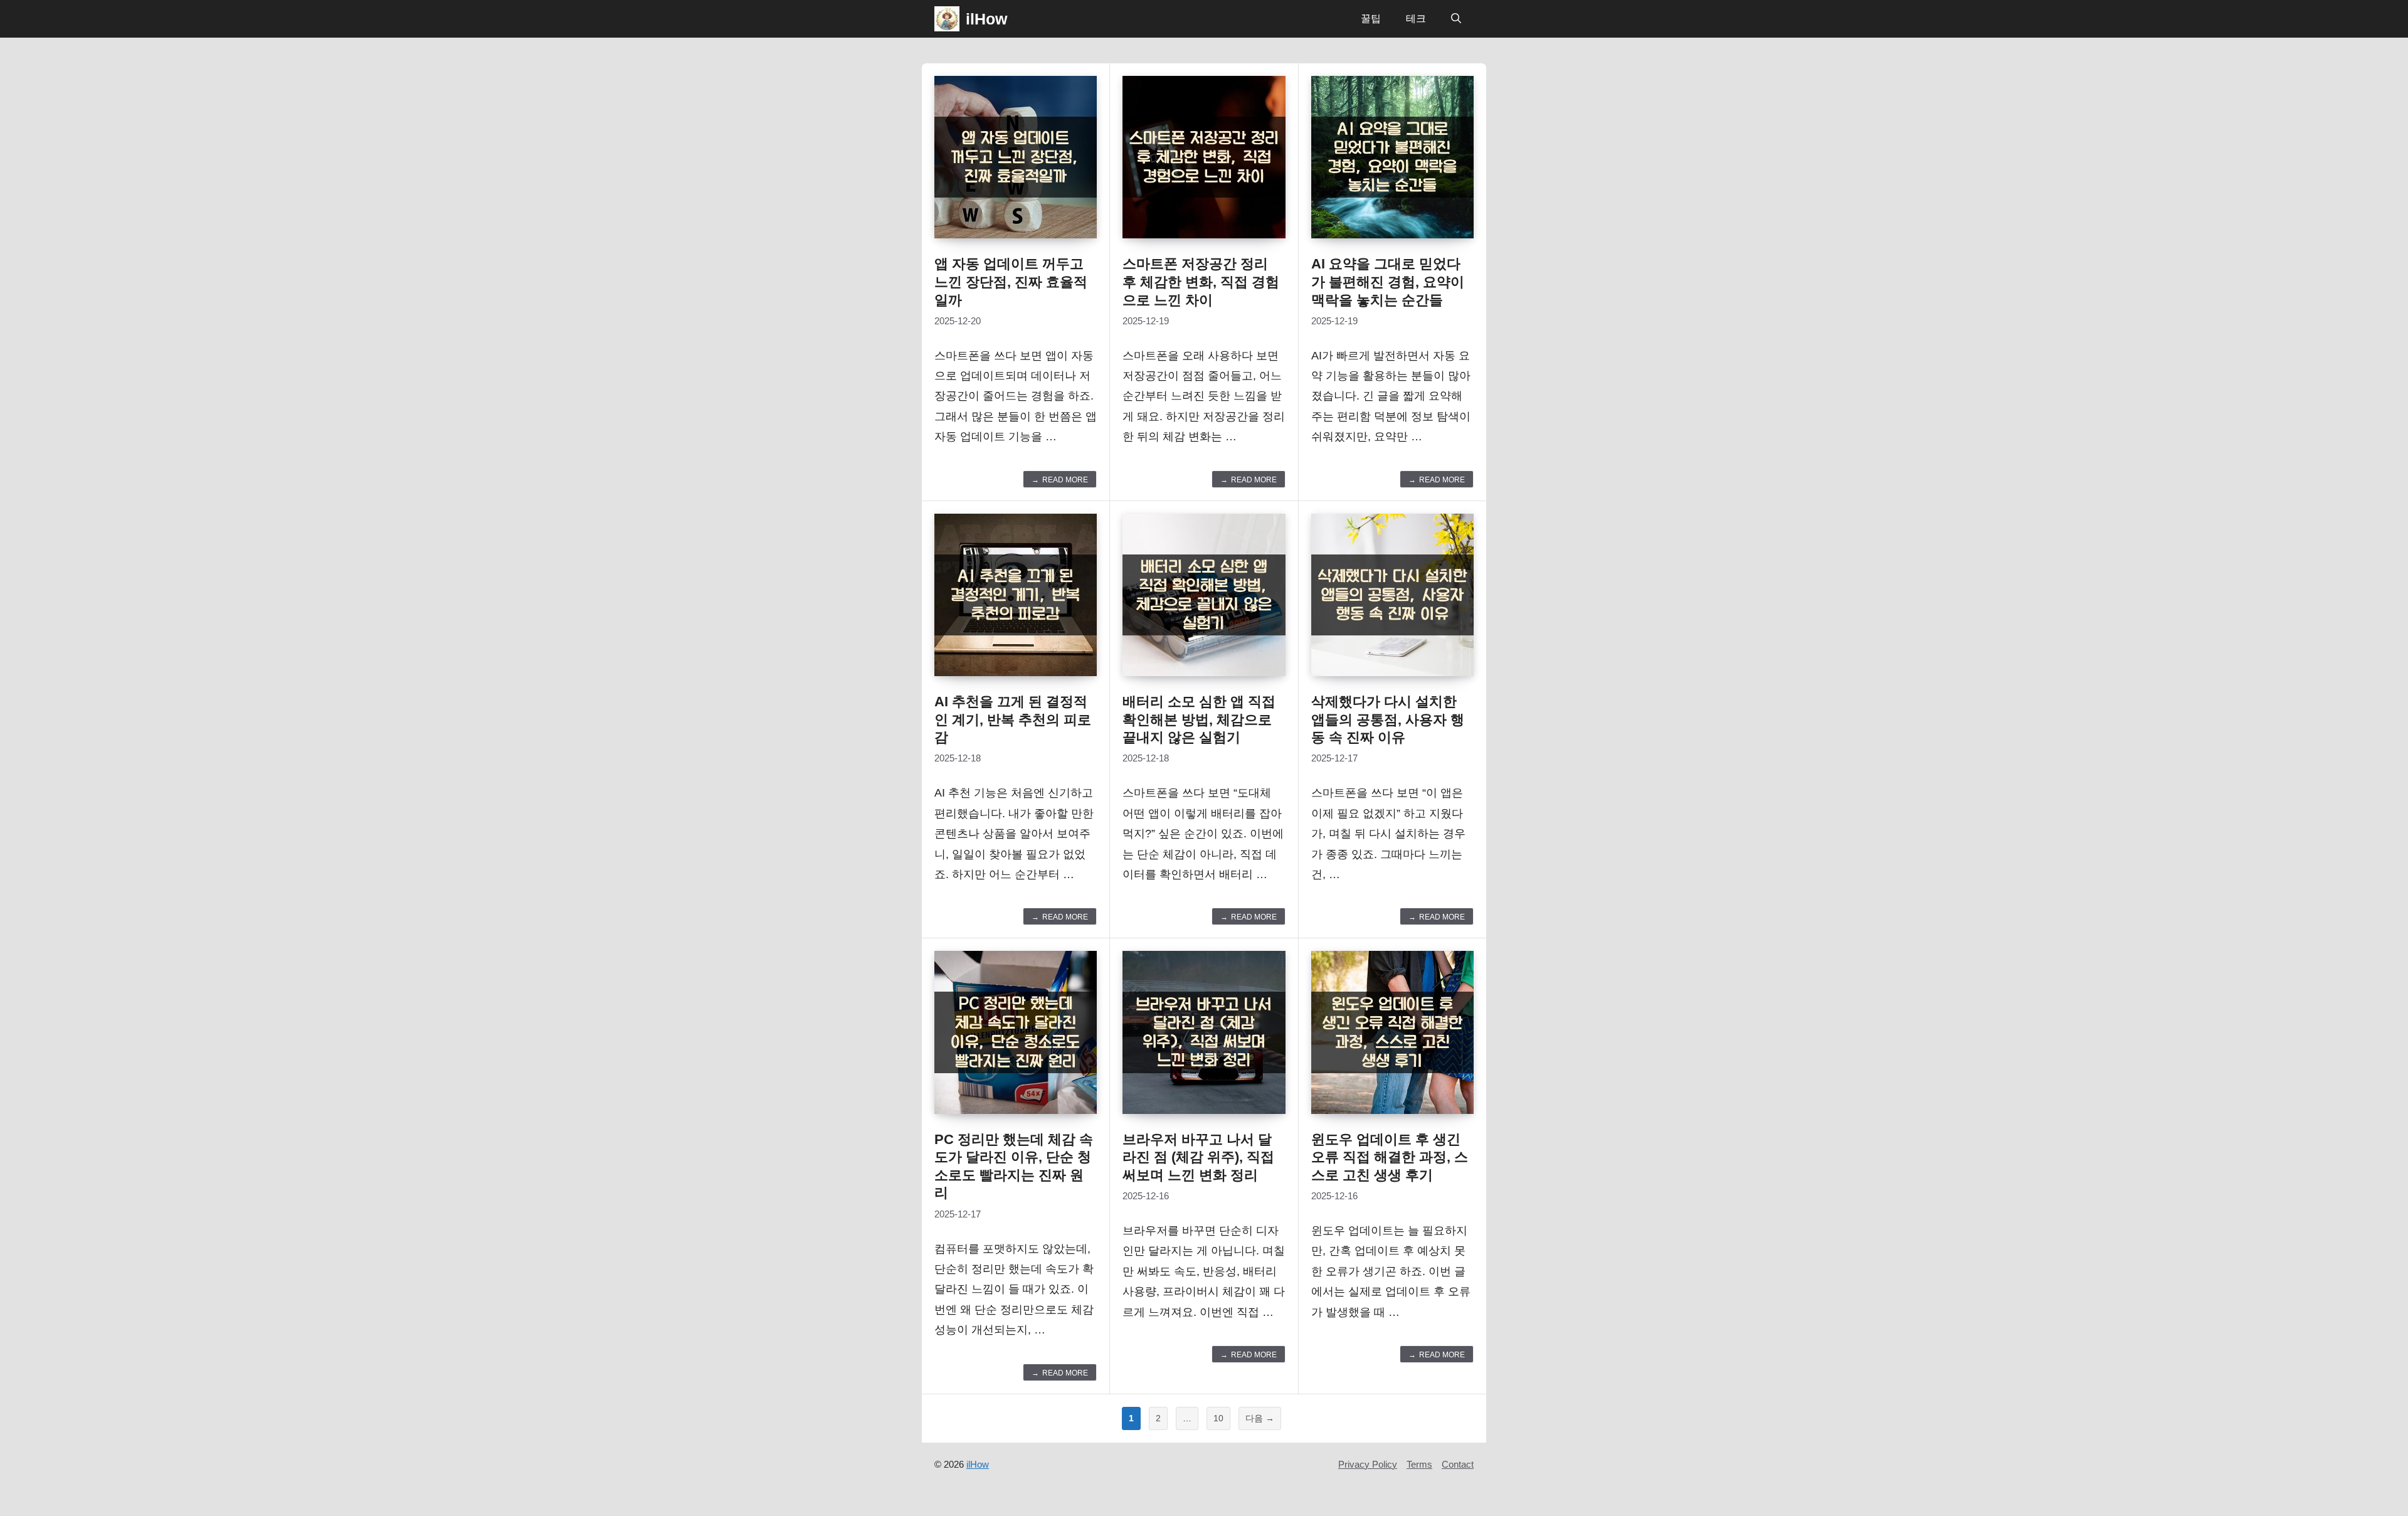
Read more (1065, 480)
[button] (1456, 19)
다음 (1260, 1418)
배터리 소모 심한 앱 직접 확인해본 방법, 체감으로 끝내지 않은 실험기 (1199, 719)
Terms (1419, 1464)
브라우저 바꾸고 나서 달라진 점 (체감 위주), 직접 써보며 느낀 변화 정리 (1198, 1157)
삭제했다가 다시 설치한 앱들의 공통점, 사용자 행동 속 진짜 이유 (1388, 719)
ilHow (986, 19)
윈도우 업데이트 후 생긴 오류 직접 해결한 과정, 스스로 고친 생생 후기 (1390, 1157)
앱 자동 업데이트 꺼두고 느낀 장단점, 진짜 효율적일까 (1011, 282)
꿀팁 (1371, 19)
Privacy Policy (1368, 1464)
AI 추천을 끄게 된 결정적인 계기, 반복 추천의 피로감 (1013, 719)
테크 (1416, 19)
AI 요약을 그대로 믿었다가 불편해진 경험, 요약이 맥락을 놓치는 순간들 (1388, 282)
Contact (1458, 1464)
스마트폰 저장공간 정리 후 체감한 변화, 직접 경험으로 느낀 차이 (1201, 282)
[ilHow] (947, 19)
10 (1218, 1421)
